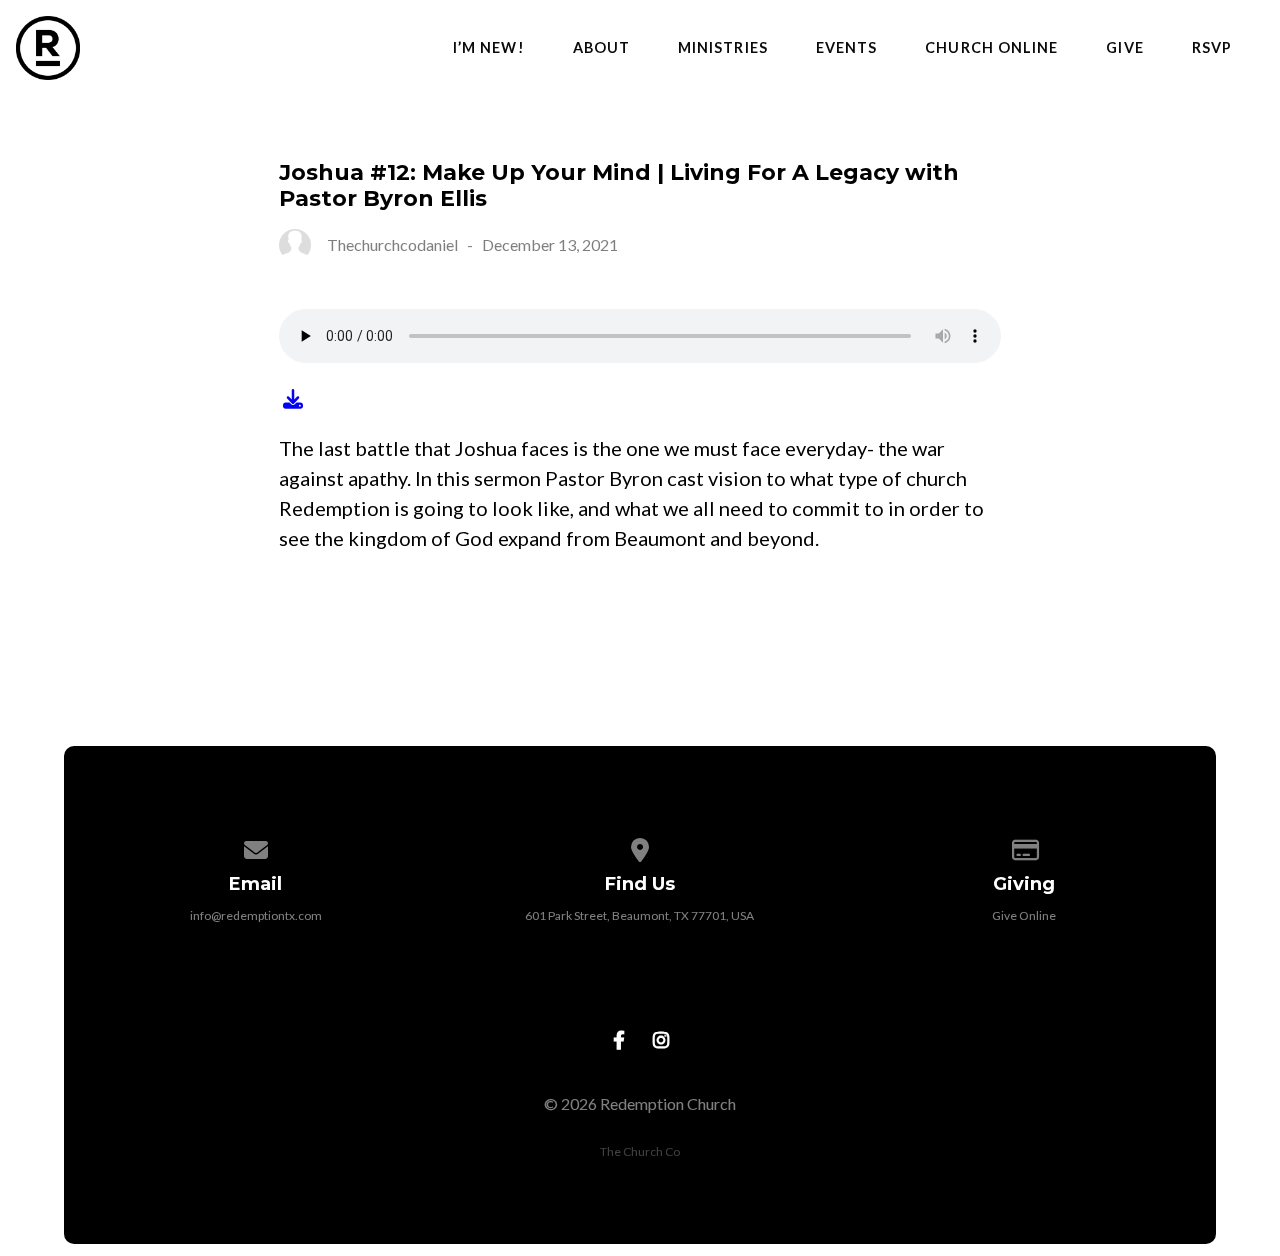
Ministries (723, 48)
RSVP (1212, 48)
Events (846, 48)
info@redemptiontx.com (256, 915)
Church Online (991, 48)
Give (1124, 48)
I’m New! (489, 48)
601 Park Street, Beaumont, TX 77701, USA (639, 915)
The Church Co (640, 1151)
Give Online (1024, 915)
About (601, 48)
